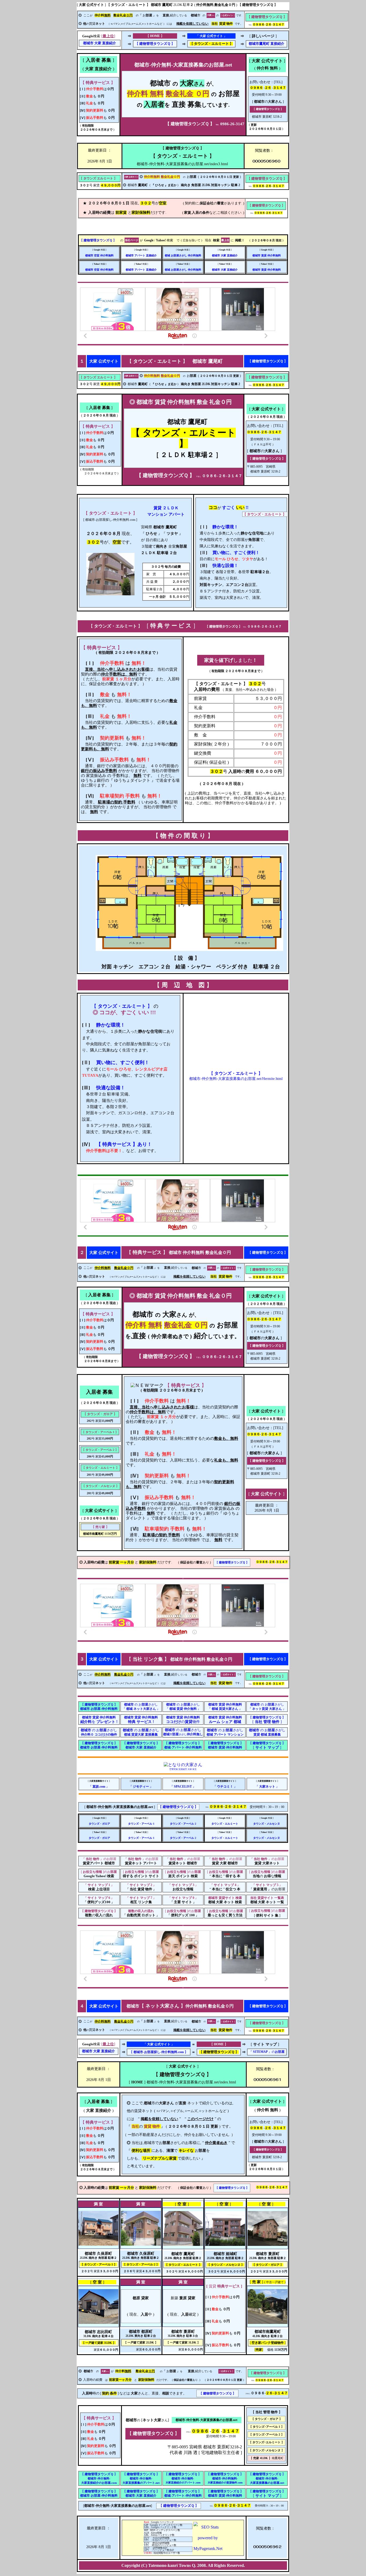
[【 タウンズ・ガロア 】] (268, 2244)
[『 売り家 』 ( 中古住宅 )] (268, 2322)
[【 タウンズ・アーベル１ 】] (98, 2244)
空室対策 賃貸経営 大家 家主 (183, 1769)
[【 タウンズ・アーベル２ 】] (141, 2244)
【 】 (155, 44)
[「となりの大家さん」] (183, 1765)
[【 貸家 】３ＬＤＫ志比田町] (98, 2322)
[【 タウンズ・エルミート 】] (110, 594)
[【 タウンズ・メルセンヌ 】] (225, 2244)
